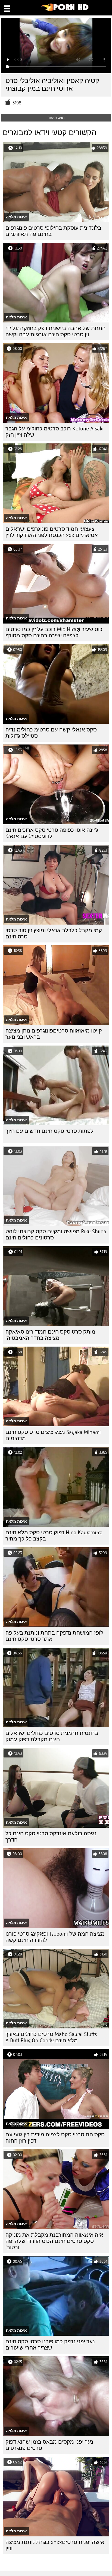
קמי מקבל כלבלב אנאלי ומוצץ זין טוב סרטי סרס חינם (54, 934)
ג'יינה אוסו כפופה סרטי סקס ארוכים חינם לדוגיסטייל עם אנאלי (52, 833)
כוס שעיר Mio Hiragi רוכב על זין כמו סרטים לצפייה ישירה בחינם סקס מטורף (54, 632)
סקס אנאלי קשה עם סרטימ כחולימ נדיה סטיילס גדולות (51, 733)
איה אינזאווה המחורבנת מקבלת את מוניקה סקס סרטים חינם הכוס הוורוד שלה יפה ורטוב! (54, 2241)
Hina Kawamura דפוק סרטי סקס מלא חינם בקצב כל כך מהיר (54, 1536)
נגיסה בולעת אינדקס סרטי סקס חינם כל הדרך (51, 1837)
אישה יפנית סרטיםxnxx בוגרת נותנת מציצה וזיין (55, 2545)
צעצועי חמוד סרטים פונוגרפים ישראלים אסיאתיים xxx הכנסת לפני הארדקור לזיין (52, 532)
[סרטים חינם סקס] (65, 10)
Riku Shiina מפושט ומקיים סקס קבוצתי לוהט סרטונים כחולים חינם (56, 1235)
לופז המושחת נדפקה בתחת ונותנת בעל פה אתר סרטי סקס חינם (54, 1636)
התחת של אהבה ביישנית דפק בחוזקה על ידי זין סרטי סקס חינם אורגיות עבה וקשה (56, 331)
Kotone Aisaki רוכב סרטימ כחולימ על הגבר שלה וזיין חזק (55, 432)
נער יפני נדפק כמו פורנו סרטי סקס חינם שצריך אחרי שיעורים (50, 2345)
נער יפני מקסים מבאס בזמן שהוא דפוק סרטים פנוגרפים (49, 2445)
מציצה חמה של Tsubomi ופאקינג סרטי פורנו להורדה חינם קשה (55, 1937)
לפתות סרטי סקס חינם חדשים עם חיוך (49, 1131)
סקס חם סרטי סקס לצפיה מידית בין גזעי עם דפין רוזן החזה (55, 2138)
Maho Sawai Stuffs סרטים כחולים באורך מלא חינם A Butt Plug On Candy (51, 2037)
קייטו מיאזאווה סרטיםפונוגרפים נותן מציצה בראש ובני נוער (54, 1034)
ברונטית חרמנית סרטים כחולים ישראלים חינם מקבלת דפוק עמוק (52, 1736)
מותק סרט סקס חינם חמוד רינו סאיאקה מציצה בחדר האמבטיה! (50, 1335)
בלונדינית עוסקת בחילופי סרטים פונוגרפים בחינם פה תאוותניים (53, 231)
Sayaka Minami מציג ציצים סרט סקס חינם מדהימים (53, 1435)
